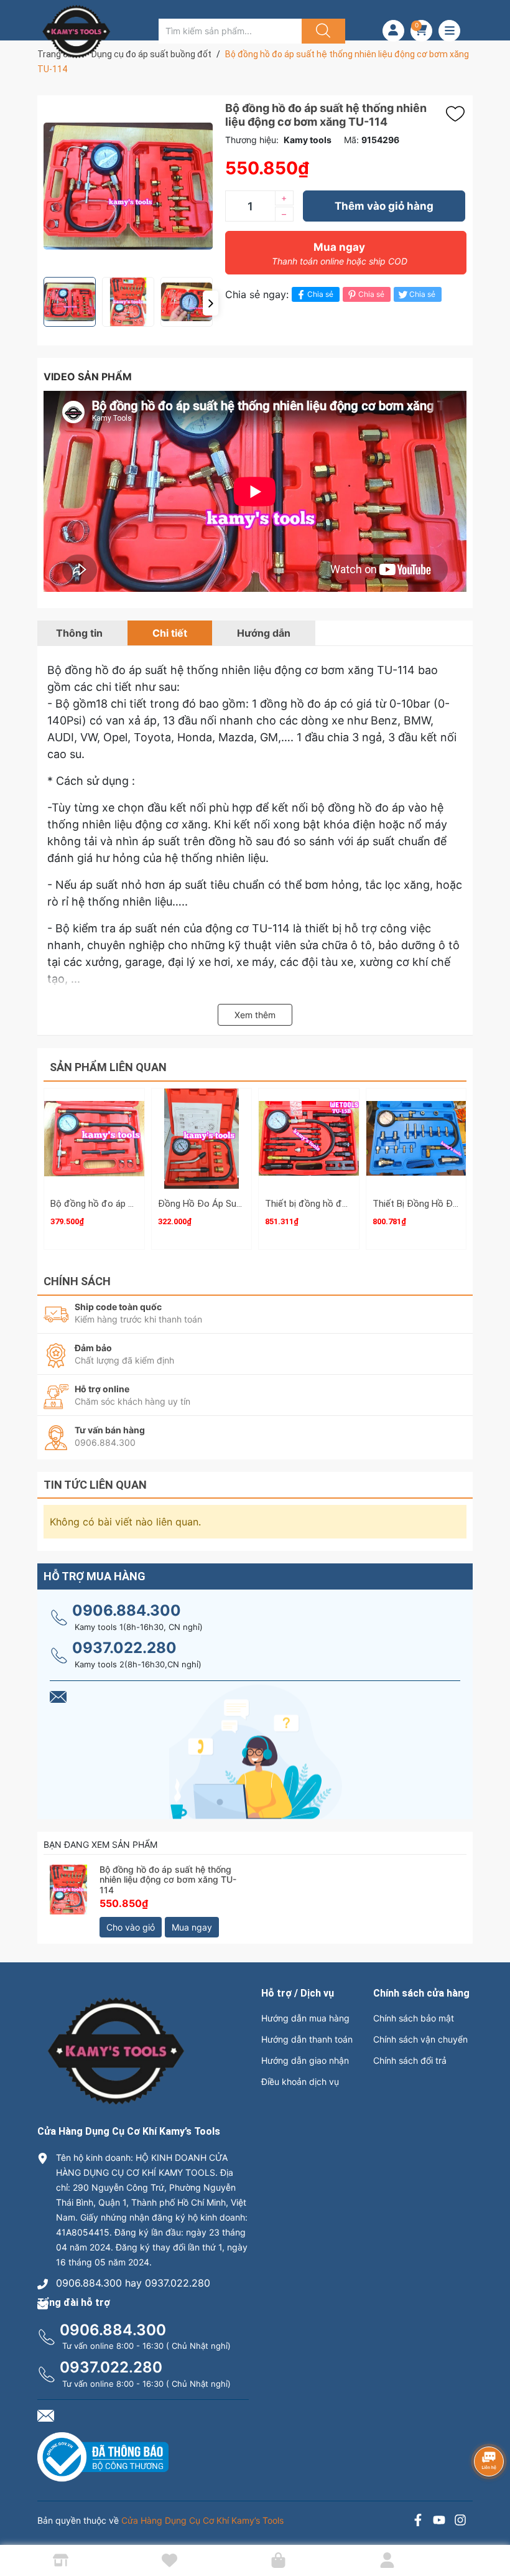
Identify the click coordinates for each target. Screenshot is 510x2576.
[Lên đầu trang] (490, 2523)
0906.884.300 (127, 1610)
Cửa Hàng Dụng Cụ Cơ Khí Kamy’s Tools (202, 2520)
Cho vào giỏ (131, 1927)
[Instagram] (460, 2522)
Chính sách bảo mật (414, 2018)
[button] (211, 303)
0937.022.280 (124, 1648)
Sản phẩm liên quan (108, 1067)
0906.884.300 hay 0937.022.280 (133, 2283)
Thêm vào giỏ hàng (384, 206)
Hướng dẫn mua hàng (305, 2018)
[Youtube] (439, 2522)
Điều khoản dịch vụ (300, 2082)
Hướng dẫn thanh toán (307, 2039)
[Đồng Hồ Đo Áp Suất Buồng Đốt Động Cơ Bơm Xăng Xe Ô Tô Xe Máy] (202, 1139)
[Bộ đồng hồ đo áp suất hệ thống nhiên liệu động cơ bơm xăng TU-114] (68, 1890)
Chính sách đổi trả (410, 2060)
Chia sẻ (320, 294)
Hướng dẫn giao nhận (305, 2060)
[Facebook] (418, 2522)
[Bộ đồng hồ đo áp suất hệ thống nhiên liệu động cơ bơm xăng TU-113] (94, 1139)
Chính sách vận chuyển (420, 2039)
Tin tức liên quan (95, 1485)
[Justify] (322, 31)
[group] (128, 186)
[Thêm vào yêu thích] (458, 114)
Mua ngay (340, 254)
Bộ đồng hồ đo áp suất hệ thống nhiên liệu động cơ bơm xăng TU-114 (168, 1880)
